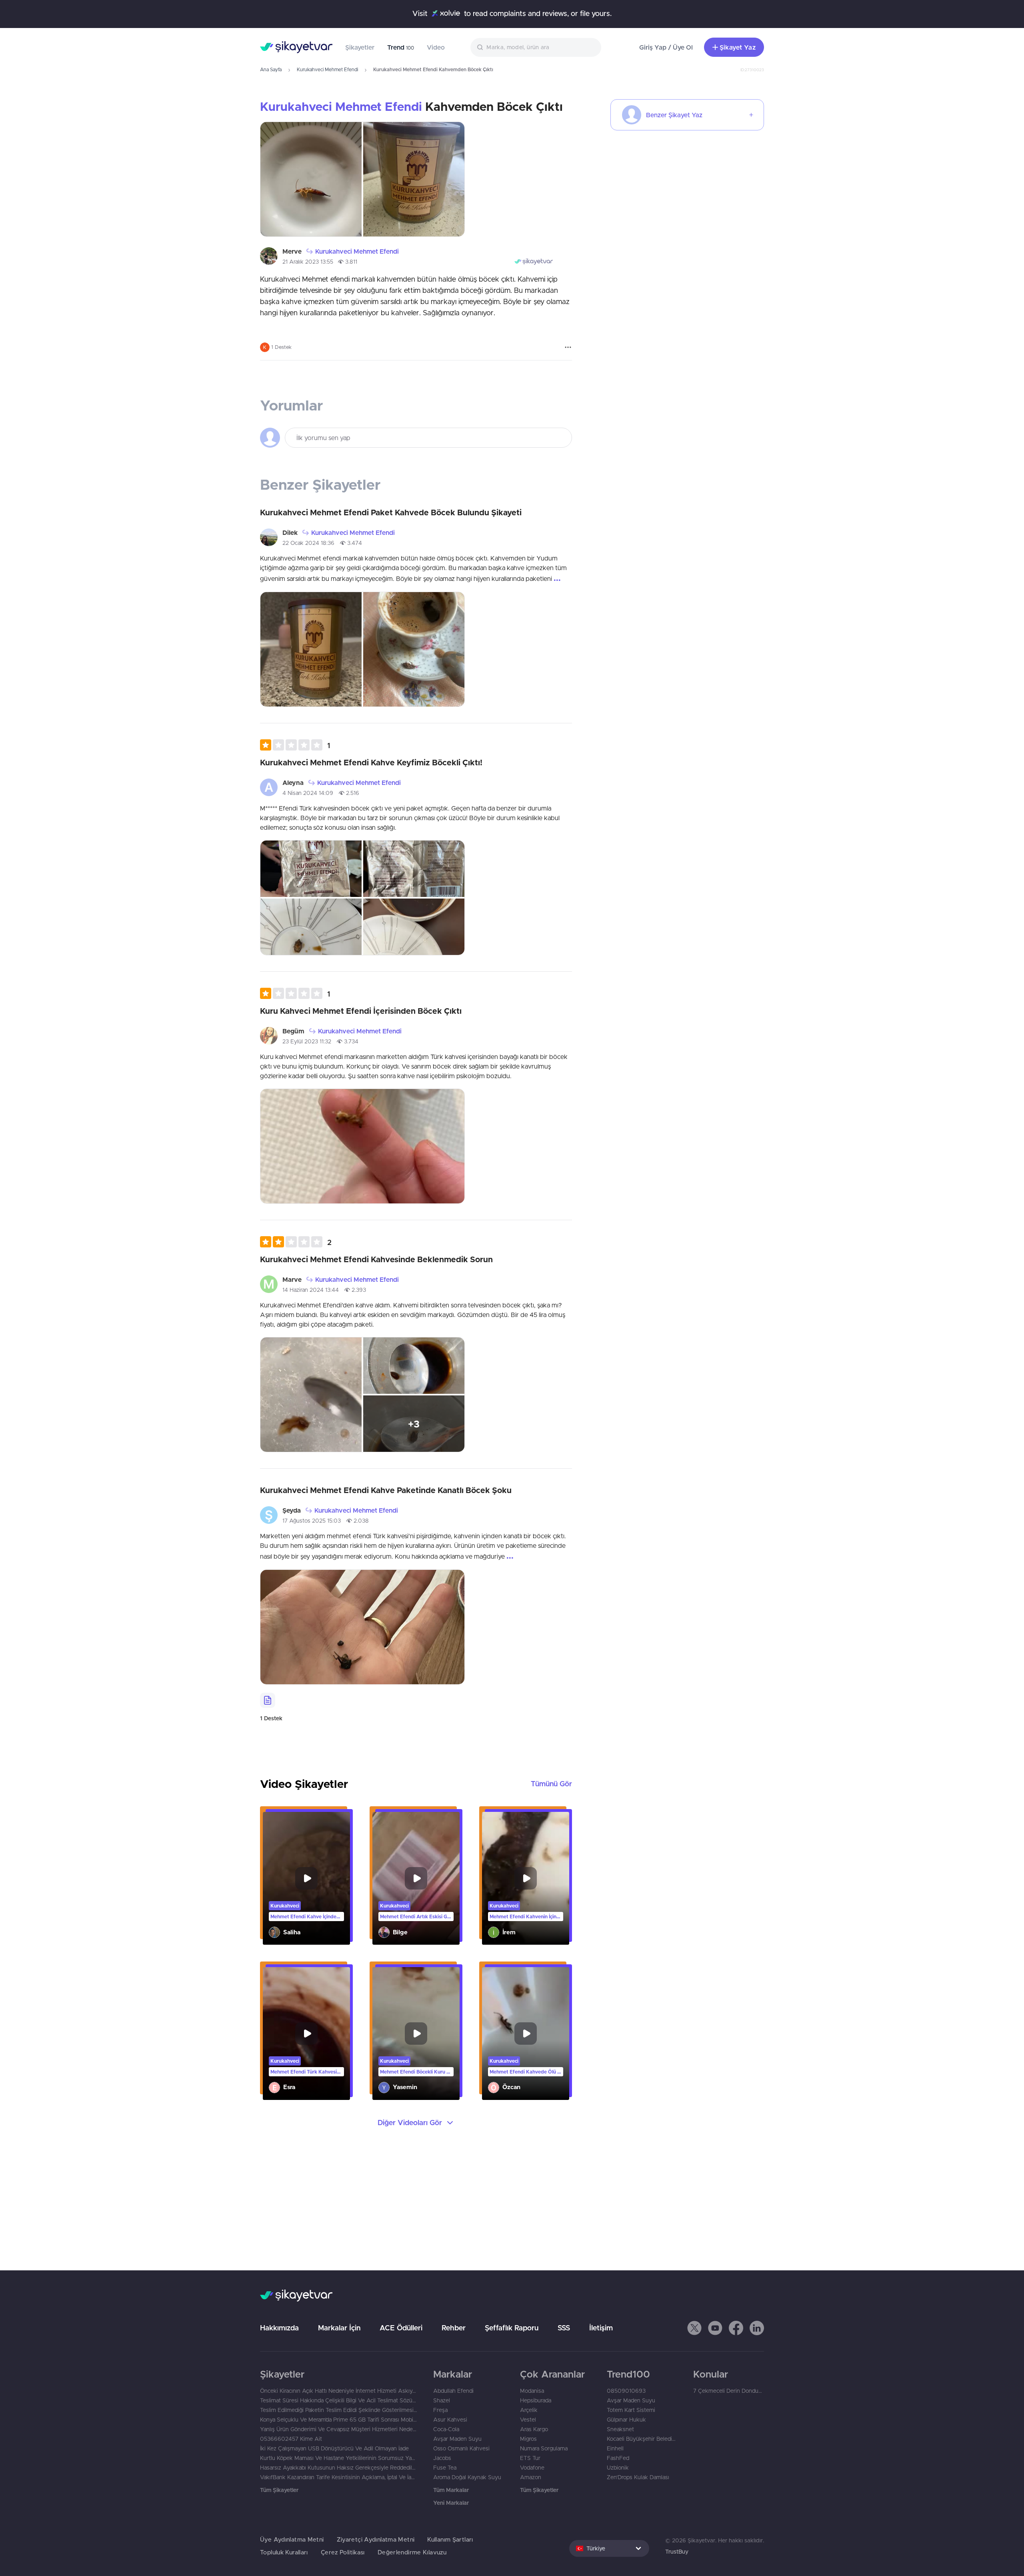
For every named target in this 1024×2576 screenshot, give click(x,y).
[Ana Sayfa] (296, 47)
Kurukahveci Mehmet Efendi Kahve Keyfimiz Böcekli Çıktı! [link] (371, 762)
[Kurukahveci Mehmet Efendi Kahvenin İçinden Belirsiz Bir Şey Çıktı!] (526, 1878)
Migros (528, 2439)
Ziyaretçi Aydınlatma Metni (376, 2539)
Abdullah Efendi (453, 2391)
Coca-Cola (446, 2429)
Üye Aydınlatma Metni (292, 2539)
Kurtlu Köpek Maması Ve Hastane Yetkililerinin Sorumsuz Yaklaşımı (339, 2458)
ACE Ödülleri (401, 2328)
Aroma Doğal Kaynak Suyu (467, 2477)
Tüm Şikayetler (279, 2490)
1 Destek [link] (271, 1718)
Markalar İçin (339, 2328)
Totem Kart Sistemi (631, 2410)
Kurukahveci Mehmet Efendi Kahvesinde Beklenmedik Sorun (376, 1259)
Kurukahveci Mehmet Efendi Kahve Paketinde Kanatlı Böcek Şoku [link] (386, 1490)
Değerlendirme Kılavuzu (412, 2552)
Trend (401, 47)
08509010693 (626, 2391)
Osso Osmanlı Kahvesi (461, 2448)
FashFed (618, 2458)
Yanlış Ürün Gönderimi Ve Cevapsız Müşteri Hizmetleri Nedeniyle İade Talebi (339, 2429)
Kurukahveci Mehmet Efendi (327, 69)
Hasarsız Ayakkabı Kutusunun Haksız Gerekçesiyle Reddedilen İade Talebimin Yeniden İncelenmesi (339, 2468)
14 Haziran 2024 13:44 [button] (311, 1290)
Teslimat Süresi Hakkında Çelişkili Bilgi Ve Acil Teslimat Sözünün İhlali (339, 2400)
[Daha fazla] (568, 347)
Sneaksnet (620, 2429)
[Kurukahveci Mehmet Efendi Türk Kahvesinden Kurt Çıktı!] (306, 2034)
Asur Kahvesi (450, 2420)
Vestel (528, 2420)
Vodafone (532, 2468)
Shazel (442, 2400)
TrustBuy (677, 2552)
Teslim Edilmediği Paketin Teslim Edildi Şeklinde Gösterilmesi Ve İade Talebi (339, 2410)
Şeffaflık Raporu (512, 2328)
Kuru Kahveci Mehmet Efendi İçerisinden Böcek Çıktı (361, 1011)
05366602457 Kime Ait (291, 2439)
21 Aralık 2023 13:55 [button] (308, 262)
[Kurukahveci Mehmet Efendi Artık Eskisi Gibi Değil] (416, 1878)
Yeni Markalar (451, 2503)
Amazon (531, 2477)
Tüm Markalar (451, 2490)
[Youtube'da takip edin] (715, 2328)
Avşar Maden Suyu (457, 2439)
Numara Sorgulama (544, 2448)
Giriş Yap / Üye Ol (666, 47)
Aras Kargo (534, 2429)
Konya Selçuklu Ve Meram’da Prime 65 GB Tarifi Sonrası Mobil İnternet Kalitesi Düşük (339, 2420)
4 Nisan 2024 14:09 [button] (308, 793)
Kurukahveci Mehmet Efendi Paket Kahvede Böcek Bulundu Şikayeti (391, 512)
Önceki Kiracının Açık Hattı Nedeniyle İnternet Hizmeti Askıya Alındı (339, 2391)
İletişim (601, 2328)
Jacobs (442, 2458)
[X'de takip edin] (694, 2328)
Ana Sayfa (271, 69)
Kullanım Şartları (450, 2539)
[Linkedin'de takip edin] (757, 2328)
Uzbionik (618, 2468)
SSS (564, 2328)
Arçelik (529, 2410)
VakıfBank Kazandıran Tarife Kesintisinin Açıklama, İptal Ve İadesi (339, 2477)
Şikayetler (360, 47)
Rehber (454, 2328)
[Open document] (268, 1700)
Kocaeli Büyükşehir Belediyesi (642, 2439)
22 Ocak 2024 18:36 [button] (308, 543)
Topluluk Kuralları (284, 2552)
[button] (295, 745)
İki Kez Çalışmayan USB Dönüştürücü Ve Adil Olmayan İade (334, 2448)
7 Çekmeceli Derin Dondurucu (729, 2391)
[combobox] (536, 47)
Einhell (615, 2448)
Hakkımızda (279, 2328)
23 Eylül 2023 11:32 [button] (307, 1041)
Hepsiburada (536, 2400)
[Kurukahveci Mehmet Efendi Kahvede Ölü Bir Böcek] (526, 2034)
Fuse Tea (445, 2468)
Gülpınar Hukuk (626, 2420)
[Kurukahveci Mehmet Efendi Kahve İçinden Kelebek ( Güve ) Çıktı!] (306, 1878)
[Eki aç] (311, 179)
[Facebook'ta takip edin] (736, 2328)
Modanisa (532, 2391)
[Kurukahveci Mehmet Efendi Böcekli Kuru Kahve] (416, 2034)
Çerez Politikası (343, 2552)
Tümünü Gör (551, 1784)
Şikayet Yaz (738, 47)
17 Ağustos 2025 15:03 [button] (312, 1521)
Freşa (440, 2410)
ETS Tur (530, 2458)
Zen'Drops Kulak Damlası (638, 2477)
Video (436, 47)
